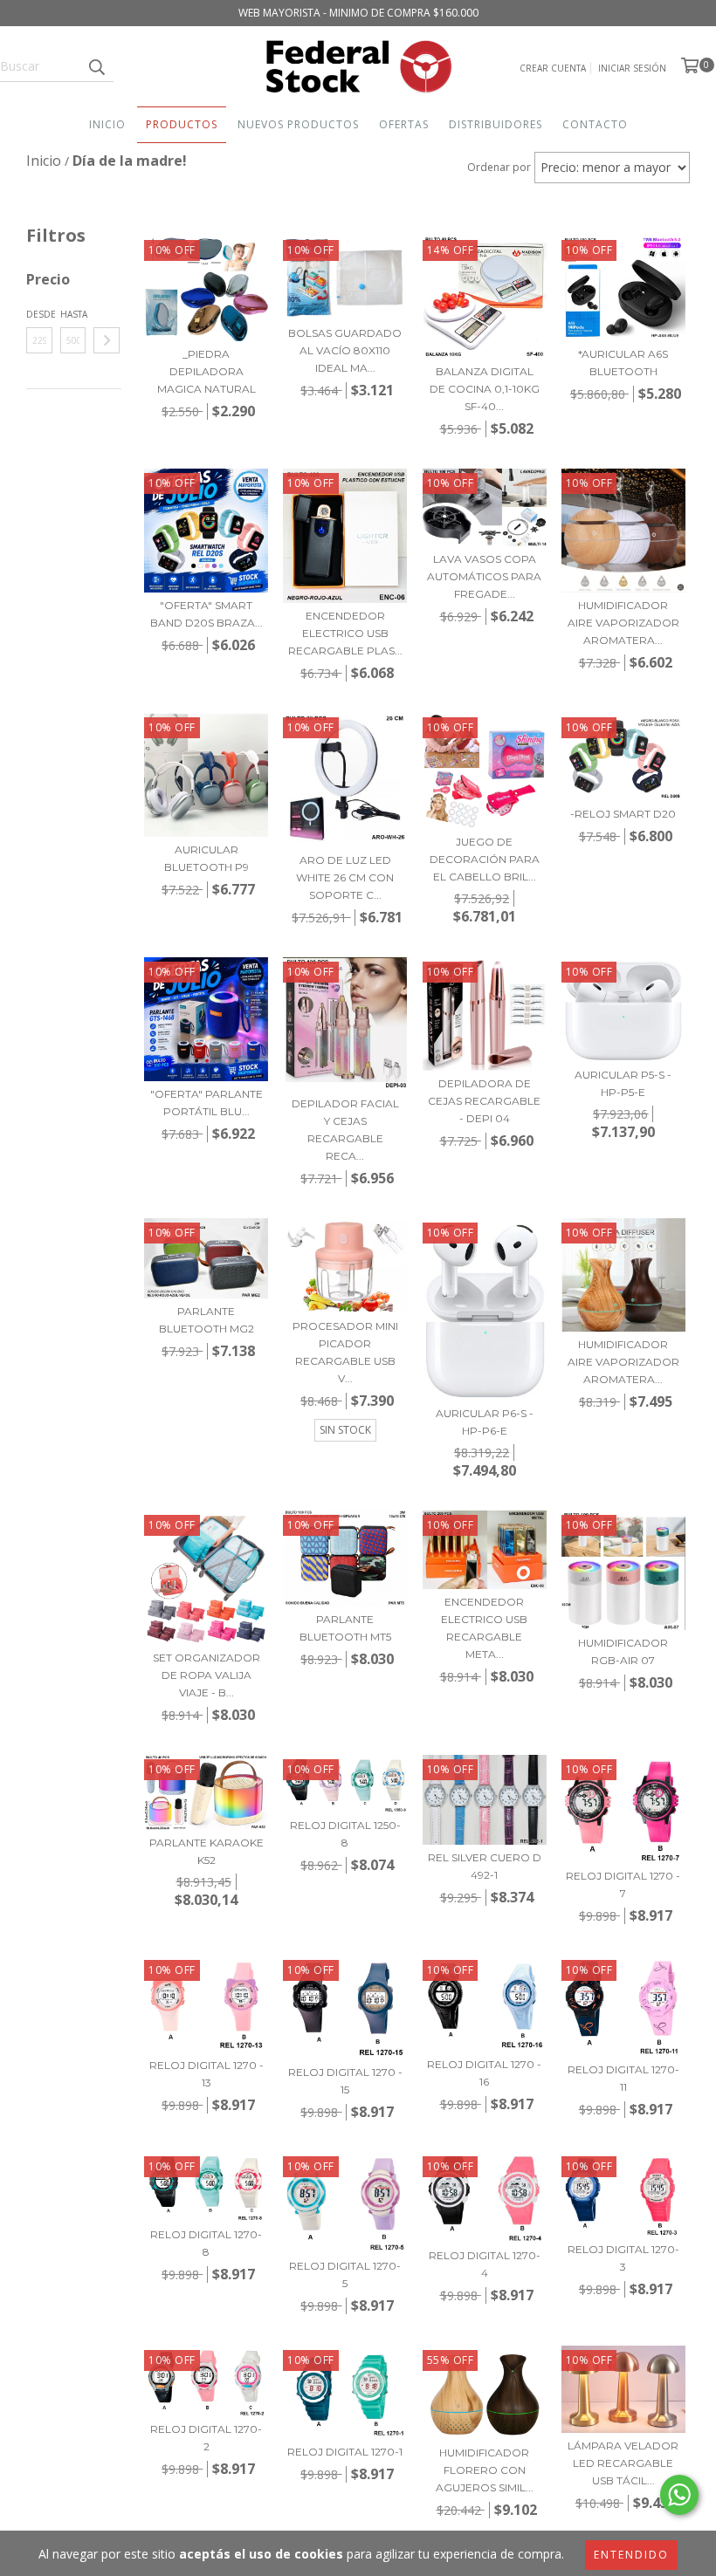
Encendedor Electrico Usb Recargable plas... (345, 633)
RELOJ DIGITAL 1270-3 (623, 2258)
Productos (182, 124)
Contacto (595, 124)
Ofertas (404, 124)
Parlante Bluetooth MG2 (207, 1320)
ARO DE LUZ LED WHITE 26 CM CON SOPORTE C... (345, 877)
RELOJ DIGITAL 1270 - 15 (345, 2081)
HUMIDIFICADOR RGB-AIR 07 (623, 1651)
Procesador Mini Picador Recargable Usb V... (345, 1352)
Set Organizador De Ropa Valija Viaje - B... (207, 1675)
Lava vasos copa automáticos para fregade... (484, 576)
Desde (39, 314)
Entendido (631, 2555)
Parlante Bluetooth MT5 (345, 1628)
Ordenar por (499, 167)
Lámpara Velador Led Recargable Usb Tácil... (623, 2463)
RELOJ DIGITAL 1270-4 (485, 2264)
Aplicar (107, 340)
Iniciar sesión (632, 68)
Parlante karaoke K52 (207, 1851)
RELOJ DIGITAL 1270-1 (345, 2452)
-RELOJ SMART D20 (623, 814)
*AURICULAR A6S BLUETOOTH (623, 363)
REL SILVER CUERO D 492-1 (485, 1866)
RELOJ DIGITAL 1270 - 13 (207, 2074)
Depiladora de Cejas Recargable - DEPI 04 (484, 1101)
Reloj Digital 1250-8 (345, 1834)
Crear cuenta (553, 68)
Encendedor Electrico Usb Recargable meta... (484, 1628)
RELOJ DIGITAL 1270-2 (206, 2438)
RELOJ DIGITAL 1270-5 (345, 2275)
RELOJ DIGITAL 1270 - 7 (623, 1884)
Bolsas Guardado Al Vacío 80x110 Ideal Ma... (345, 350)
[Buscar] (96, 66)
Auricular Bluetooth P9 (207, 858)
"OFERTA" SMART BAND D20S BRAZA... (207, 614)
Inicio (107, 124)
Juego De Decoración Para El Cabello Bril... (485, 859)
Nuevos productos (298, 124)
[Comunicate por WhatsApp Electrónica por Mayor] (679, 2495)
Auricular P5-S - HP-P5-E (623, 1083)
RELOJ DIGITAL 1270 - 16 (484, 2073)
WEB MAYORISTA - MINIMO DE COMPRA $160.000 (358, 13)
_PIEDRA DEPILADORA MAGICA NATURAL (207, 371)
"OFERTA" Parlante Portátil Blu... (207, 1103)
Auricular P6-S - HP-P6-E (485, 1422)
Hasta (73, 314)
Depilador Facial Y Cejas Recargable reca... (345, 1130)
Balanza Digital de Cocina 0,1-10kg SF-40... (485, 389)
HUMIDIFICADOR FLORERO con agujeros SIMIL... (485, 2470)
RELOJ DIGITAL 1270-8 (206, 2243)
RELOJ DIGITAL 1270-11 (623, 2078)
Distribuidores (496, 124)
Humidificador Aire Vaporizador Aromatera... (623, 623)
